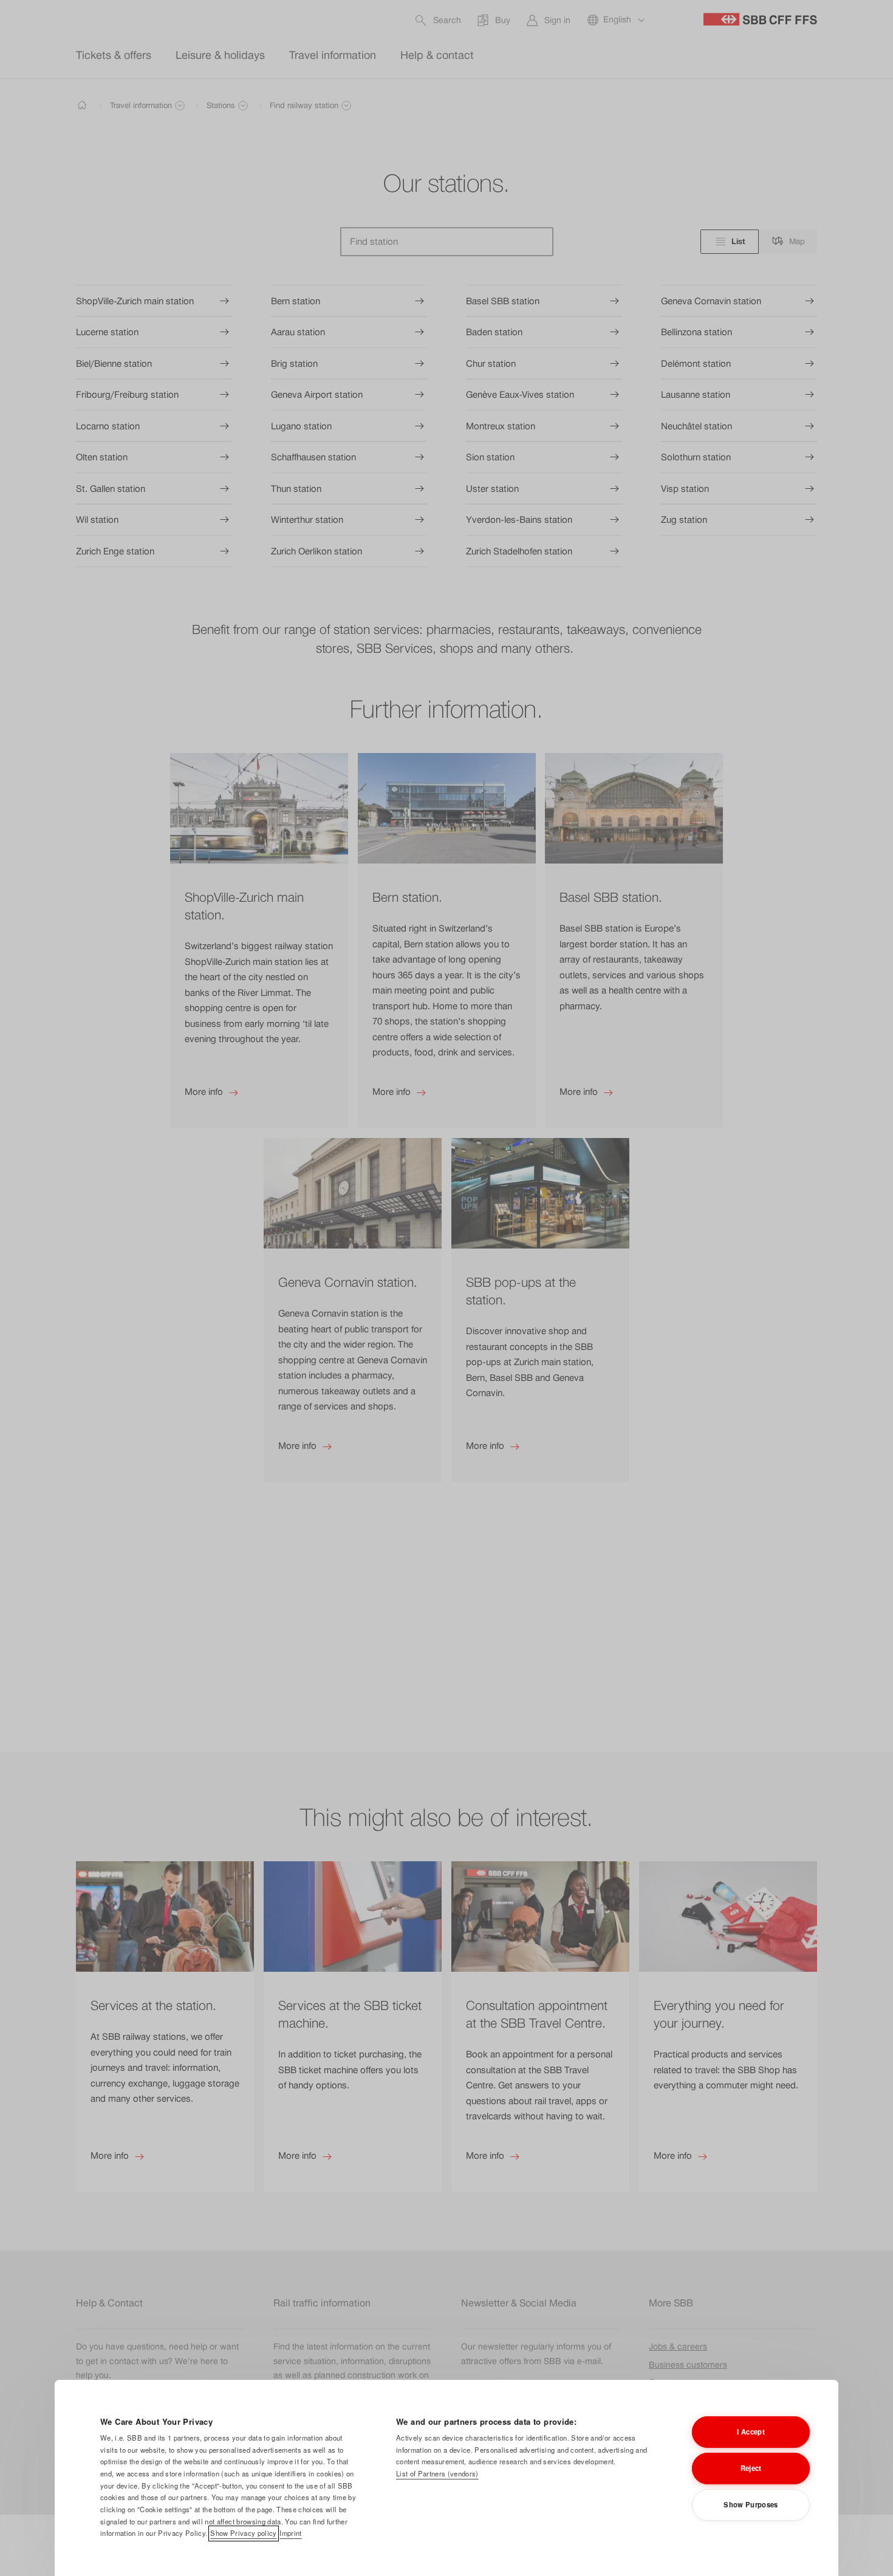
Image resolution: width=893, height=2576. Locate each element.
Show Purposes (751, 2504)
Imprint (290, 2533)
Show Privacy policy (243, 2533)
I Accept (751, 2431)
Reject (751, 2468)
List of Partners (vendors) (437, 2473)
